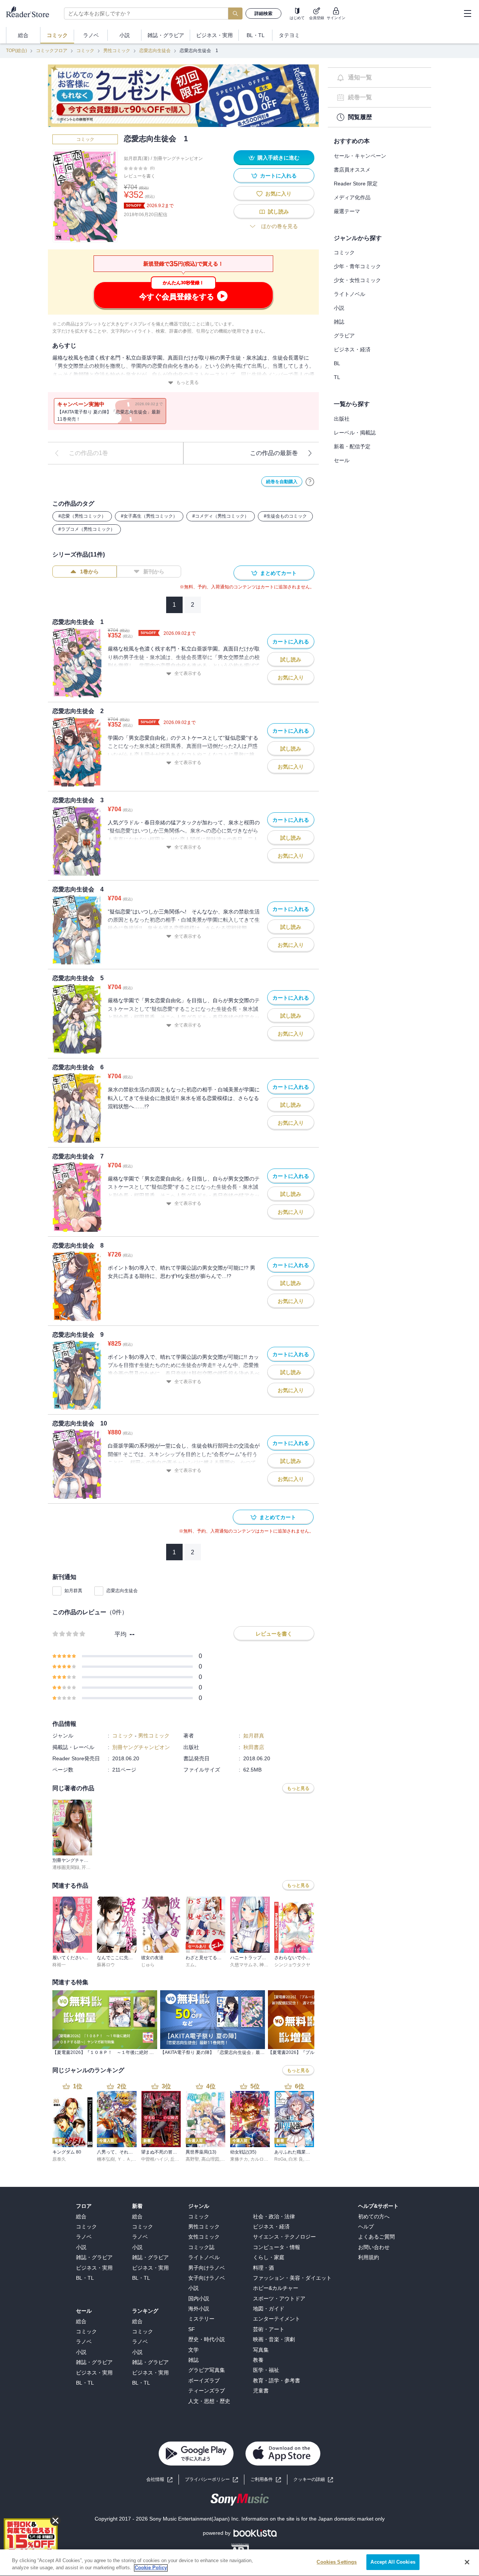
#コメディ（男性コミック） (221, 516)
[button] (313, 2480)
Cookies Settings (337, 2562)
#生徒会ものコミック (285, 516)
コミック (85, 51)
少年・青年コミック (357, 266)
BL (337, 363)
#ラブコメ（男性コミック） (87, 529)
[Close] (467, 2562)
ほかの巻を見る (280, 226)
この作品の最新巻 (274, 453)
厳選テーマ (347, 211)
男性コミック (117, 51)
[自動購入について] (310, 482)
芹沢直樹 (91, 1867)
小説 (339, 308)
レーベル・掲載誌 (355, 433)
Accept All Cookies (393, 2562)
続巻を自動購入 (282, 482)
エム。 (192, 1965)
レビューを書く (140, 176)
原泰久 (59, 2159)
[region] (239, 2563)
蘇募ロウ (106, 1965)
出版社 (342, 419)
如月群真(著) (137, 158)
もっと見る (187, 382)
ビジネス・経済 (352, 349)
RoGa (280, 2159)
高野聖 (192, 2159)
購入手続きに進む (278, 158)
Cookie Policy (151, 2568)
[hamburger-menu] (467, 13)
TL (337, 377)
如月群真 (73, 1591)
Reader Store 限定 (356, 184)
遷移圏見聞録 (66, 1867)
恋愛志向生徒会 (155, 51)
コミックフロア (52, 51)
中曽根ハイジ (155, 2159)
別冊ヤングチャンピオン (178, 158)
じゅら (148, 1965)
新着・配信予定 (352, 446)
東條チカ (239, 2159)
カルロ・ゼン (264, 2159)
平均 (120, 1634)
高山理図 (210, 2159)
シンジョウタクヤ (292, 1965)
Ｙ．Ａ (124, 2159)
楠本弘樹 (106, 2159)
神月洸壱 (268, 1965)
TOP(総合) (16, 51)
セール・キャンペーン (360, 156)
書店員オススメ (352, 170)
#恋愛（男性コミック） (82, 516)
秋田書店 (254, 1747)
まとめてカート (278, 573)
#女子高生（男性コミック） (149, 516)
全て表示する (188, 673)
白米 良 (296, 2159)
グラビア (344, 336)
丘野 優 (178, 2159)
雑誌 (339, 322)
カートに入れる (278, 176)
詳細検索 (263, 13)
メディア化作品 (352, 197)
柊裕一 (59, 1965)
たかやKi (314, 2159)
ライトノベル (350, 294)
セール (342, 460)
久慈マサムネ (244, 1965)
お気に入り (278, 194)
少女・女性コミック (357, 280)
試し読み (278, 212)
